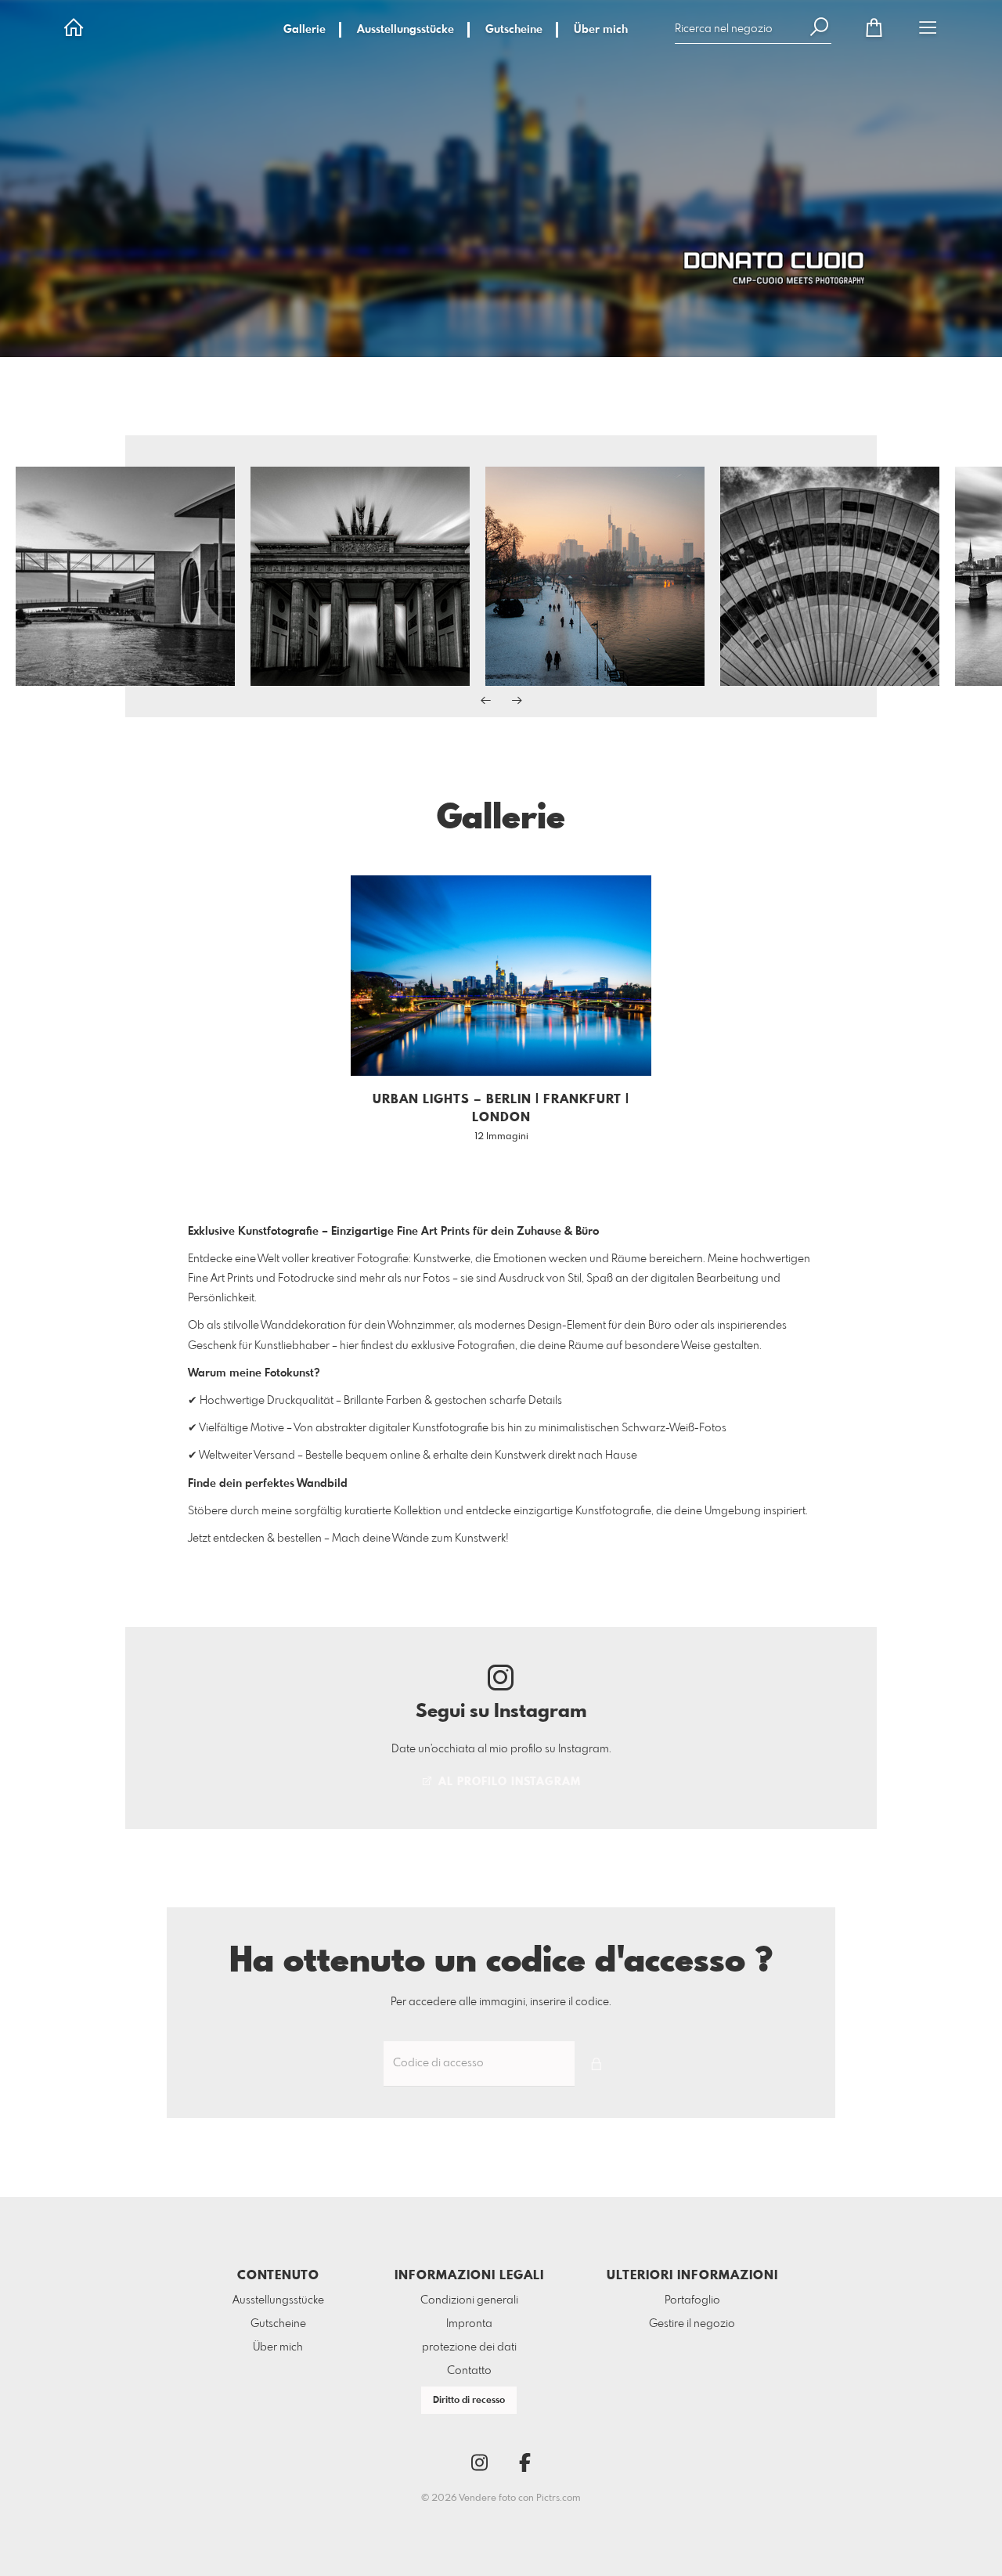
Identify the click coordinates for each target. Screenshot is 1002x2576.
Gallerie (305, 30)
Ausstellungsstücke (405, 30)
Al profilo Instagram (508, 1782)
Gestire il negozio (692, 2324)
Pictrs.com (559, 2498)
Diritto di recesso (469, 2401)
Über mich (601, 30)
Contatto (469, 2371)
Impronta (469, 2324)
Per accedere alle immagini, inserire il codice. (501, 2002)
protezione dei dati (469, 2347)
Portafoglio (692, 2300)
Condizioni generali (469, 2300)
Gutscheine (514, 30)
